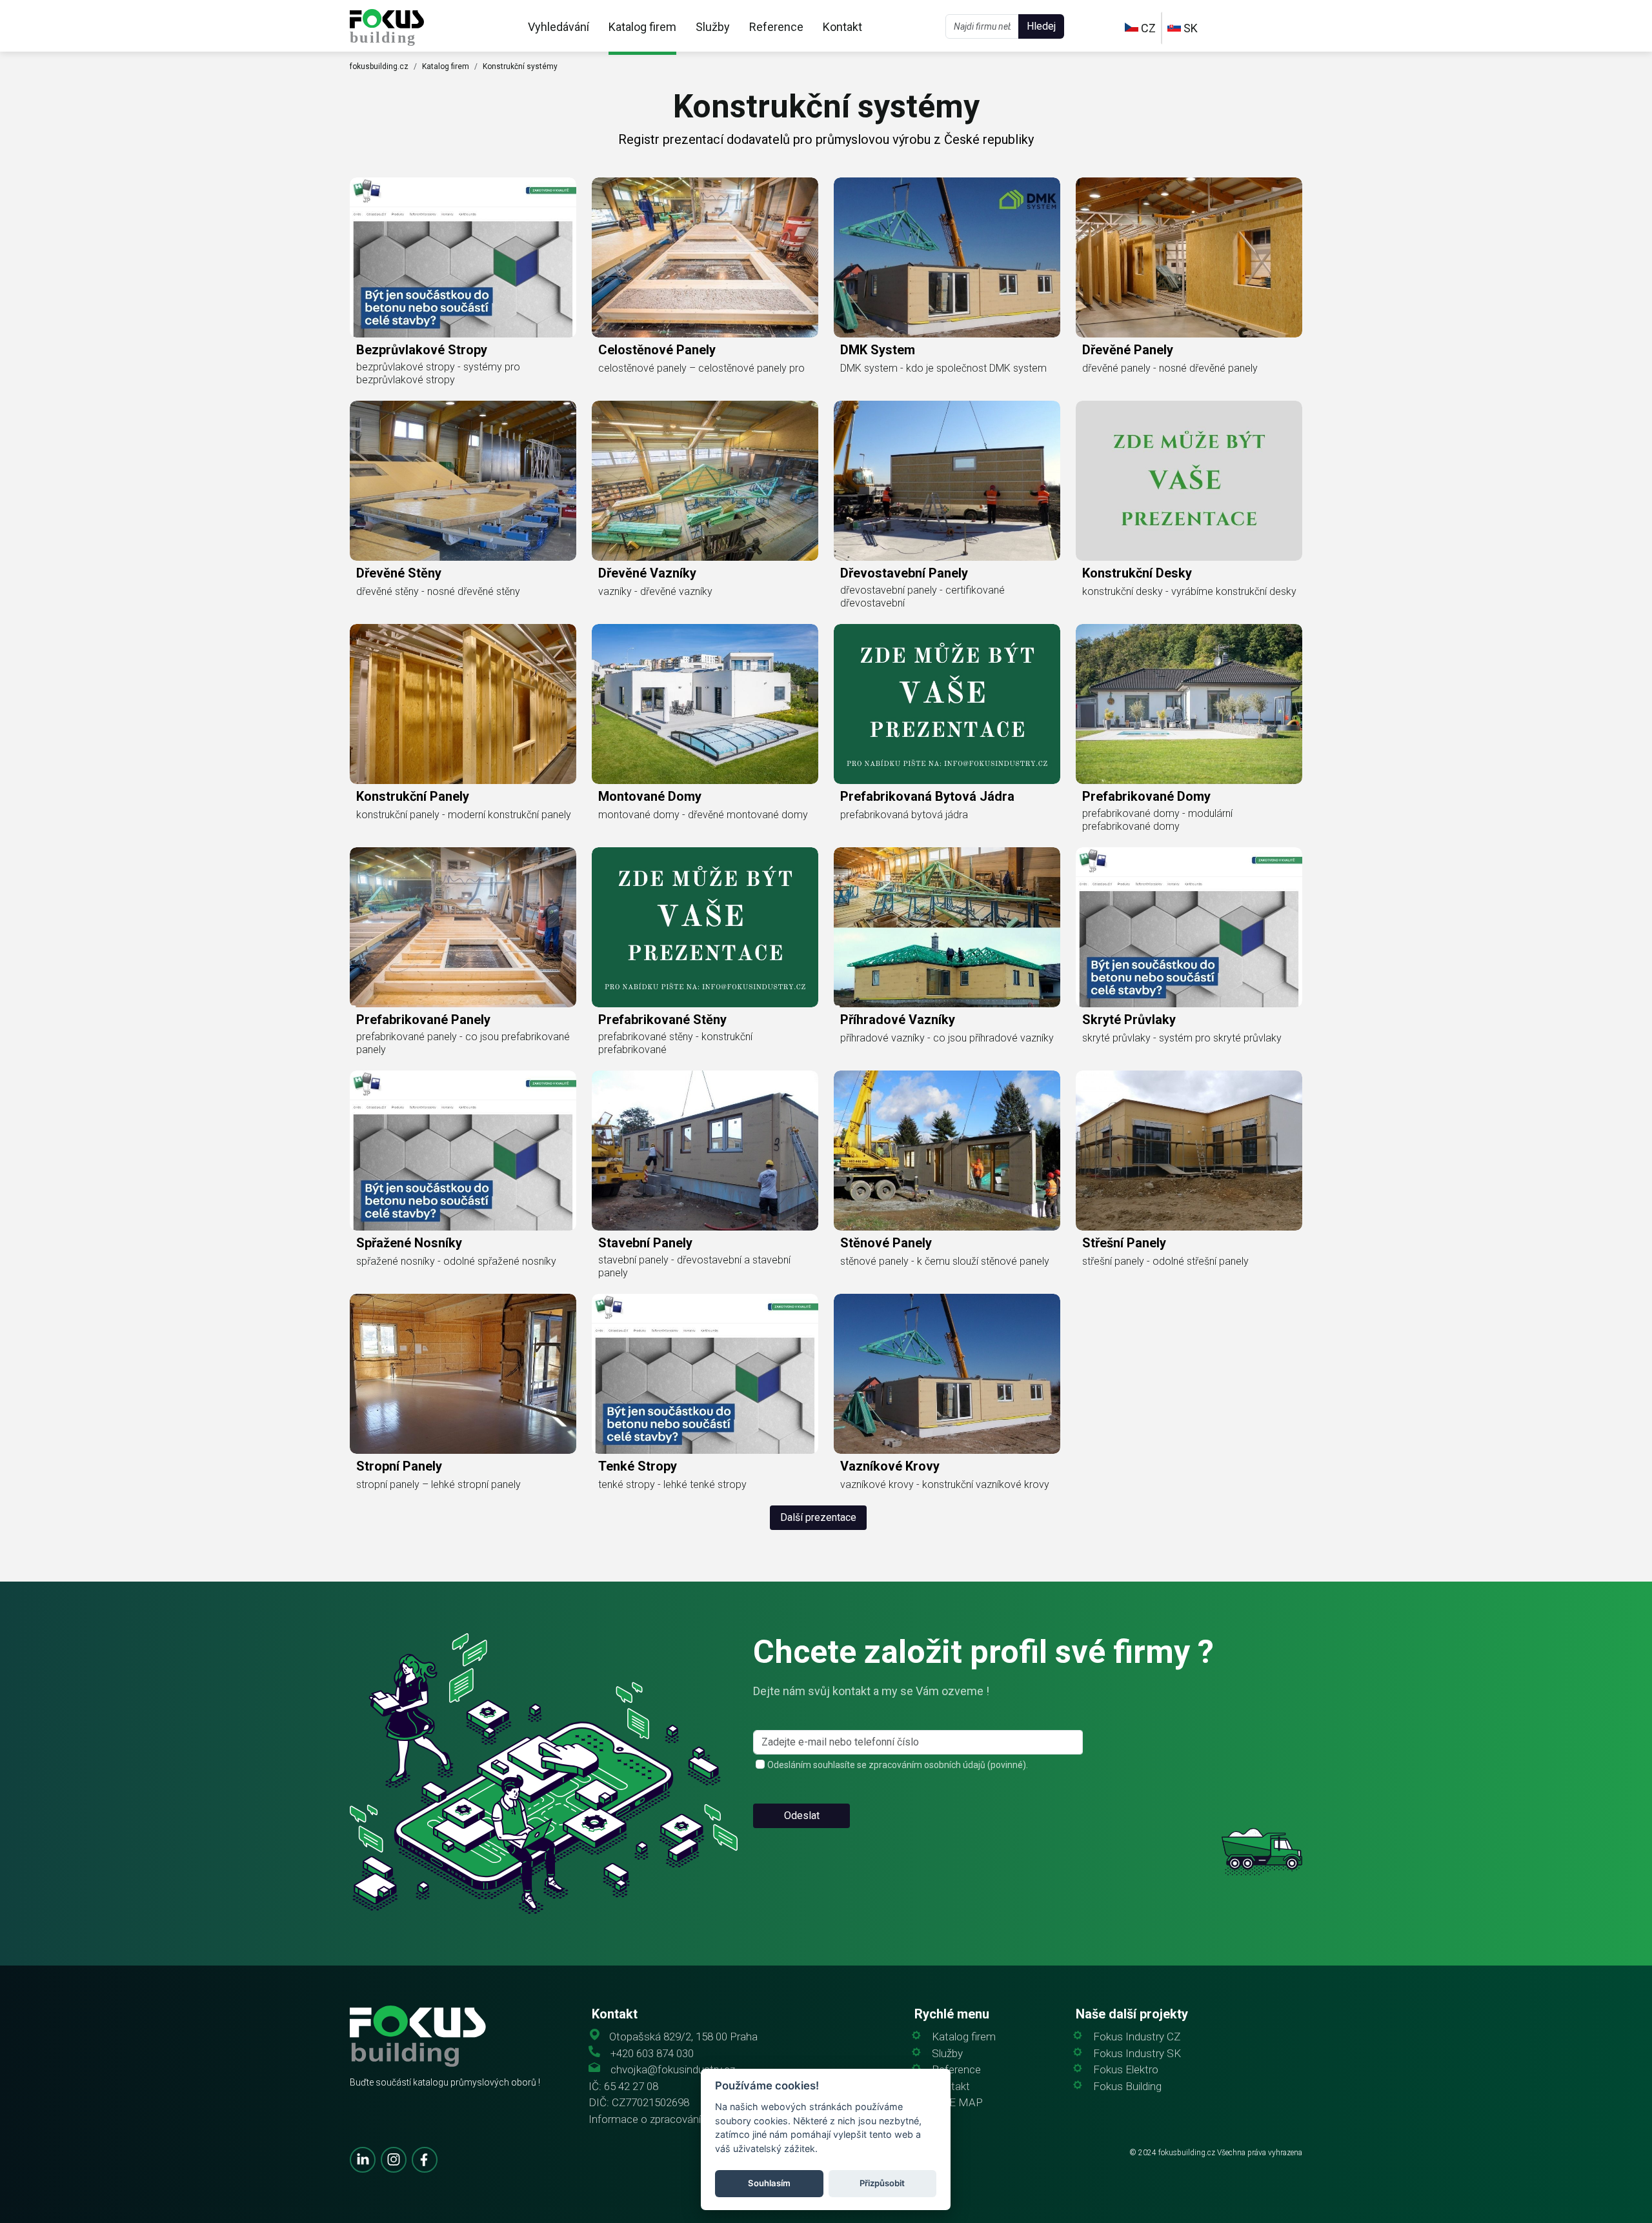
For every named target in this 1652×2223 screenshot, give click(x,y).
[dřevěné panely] (1189, 257)
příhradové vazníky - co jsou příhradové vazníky (947, 1038)
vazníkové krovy (890, 1466)
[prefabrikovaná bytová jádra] (947, 704)
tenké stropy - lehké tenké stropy (672, 1484)
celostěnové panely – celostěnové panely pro (701, 368)
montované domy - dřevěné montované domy (703, 815)
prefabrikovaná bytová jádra (927, 796)
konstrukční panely (413, 796)
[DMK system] (947, 257)
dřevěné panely (1128, 350)
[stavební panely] (705, 1151)
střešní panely (1124, 1243)
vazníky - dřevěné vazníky (655, 591)
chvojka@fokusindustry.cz (673, 2070)
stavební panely (645, 1243)
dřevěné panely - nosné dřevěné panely (1170, 368)
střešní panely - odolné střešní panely (1165, 1261)
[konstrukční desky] (1189, 481)
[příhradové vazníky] (947, 927)
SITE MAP (957, 2103)
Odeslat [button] (802, 1816)
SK (1189, 28)
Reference (776, 27)
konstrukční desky (1137, 573)
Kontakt (842, 27)
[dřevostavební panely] (947, 481)
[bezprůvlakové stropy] (463, 257)
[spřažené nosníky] (463, 1151)
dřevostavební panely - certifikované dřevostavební (922, 597)
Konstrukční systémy (520, 66)
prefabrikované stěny (662, 1020)
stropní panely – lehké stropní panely (438, 1484)
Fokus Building (1127, 2087)
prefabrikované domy (1146, 796)
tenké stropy (638, 1466)
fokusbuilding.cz (379, 66)
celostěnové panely (657, 350)
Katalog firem (642, 27)
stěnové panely (886, 1243)
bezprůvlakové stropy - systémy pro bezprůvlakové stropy (438, 373)
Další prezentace (818, 1517)
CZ (1147, 28)
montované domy (650, 796)
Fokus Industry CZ (1137, 2037)
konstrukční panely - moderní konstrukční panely (464, 815)
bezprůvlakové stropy (422, 350)
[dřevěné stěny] (463, 481)
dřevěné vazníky (647, 573)
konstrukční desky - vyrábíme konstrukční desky (1189, 591)
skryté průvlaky (1129, 1020)
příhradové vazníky (898, 1020)
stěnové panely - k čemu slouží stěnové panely (945, 1261)
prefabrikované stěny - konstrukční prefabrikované (675, 1043)
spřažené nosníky (409, 1243)
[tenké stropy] (705, 1374)
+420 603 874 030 (652, 2054)
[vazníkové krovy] (947, 1374)
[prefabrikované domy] (1189, 704)
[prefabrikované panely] (463, 927)
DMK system (878, 350)
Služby (713, 27)
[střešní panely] (1189, 1151)
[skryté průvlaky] (1189, 927)
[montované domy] (705, 704)
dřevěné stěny (399, 573)
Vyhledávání (559, 27)
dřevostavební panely (904, 573)
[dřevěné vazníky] (705, 481)
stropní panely (399, 1466)
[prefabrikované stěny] (705, 927)
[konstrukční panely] (463, 704)
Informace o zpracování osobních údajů (682, 2119)
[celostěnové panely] (705, 257)
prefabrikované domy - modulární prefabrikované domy (1157, 820)
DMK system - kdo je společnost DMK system (943, 368)
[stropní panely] (463, 1374)
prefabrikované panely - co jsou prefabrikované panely (463, 1043)
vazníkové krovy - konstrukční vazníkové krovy (945, 1484)
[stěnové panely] (947, 1151)
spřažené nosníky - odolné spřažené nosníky (456, 1261)
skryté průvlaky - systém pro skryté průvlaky (1182, 1038)
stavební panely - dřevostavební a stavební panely (694, 1266)
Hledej (1041, 26)
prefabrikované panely (423, 1020)
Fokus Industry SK (1137, 2054)
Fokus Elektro (1126, 2070)
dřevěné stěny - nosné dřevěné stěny (438, 591)
